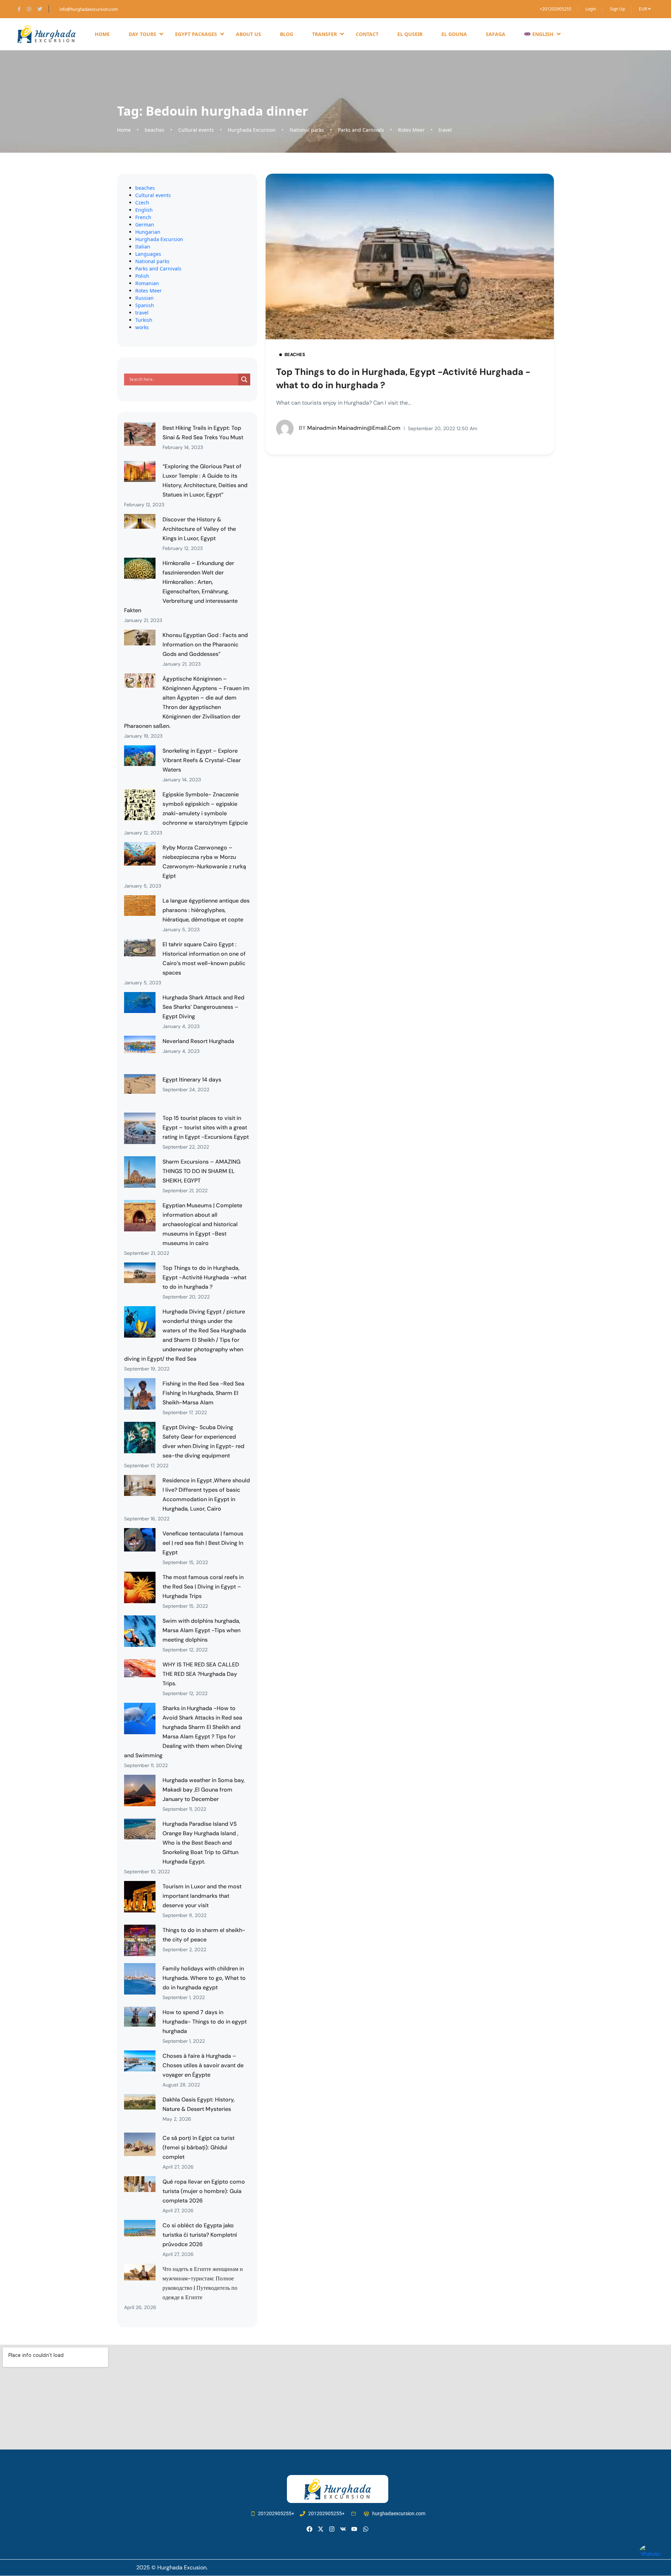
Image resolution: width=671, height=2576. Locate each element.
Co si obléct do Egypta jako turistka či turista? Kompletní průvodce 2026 (200, 2235)
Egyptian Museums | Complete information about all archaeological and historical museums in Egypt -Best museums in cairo (202, 1224)
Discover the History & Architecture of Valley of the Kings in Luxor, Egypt (199, 529)
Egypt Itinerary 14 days (192, 1080)
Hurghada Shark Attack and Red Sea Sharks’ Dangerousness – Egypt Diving (203, 1007)
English (144, 210)
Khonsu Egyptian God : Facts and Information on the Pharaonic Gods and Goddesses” (205, 645)
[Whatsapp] (366, 2529)
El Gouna (454, 34)
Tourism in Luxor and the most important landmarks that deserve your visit (202, 1896)
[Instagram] (332, 2529)
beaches (154, 130)
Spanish (145, 305)
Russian (145, 298)
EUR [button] (643, 9)
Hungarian (148, 232)
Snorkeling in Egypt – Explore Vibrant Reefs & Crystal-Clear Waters (202, 760)
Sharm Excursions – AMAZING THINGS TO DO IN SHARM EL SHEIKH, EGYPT (201, 1171)
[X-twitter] (321, 2529)
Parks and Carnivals (361, 130)
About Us (248, 34)
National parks (307, 130)
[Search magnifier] (244, 379)
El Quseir (410, 34)
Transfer (324, 34)
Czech (142, 202)
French (143, 217)
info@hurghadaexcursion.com (89, 9)
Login (591, 9)
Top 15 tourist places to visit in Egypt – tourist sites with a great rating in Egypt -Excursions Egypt (206, 1127)
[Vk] (343, 2529)
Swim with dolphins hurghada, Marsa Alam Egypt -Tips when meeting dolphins (201, 1630)
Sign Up (617, 9)
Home (102, 34)
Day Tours (142, 34)
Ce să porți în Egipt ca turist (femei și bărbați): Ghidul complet (199, 2147)
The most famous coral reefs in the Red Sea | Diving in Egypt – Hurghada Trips (203, 1587)
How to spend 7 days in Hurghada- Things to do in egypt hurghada (205, 2022)
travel (445, 130)
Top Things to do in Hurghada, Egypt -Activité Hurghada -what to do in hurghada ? (204, 1277)
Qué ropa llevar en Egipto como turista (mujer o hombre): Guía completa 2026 (204, 2191)
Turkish (144, 320)
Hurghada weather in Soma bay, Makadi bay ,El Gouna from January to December (204, 1790)
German (145, 225)
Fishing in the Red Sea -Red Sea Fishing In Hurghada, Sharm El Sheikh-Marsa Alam (203, 1393)
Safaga (496, 34)
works (142, 327)
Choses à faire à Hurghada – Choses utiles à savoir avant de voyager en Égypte (203, 2065)
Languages (148, 254)
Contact (367, 34)
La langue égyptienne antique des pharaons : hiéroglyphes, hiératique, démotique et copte (206, 910)
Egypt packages (196, 34)
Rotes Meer (411, 130)
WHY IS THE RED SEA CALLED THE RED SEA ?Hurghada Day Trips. (201, 1674)
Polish (142, 276)
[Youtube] (354, 2529)
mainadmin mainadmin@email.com (350, 428)
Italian (143, 247)
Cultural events (196, 130)
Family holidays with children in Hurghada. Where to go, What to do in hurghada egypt (204, 1978)
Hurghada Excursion (252, 130)
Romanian (147, 283)
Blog (287, 34)
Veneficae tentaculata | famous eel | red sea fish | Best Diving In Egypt (203, 1543)
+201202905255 (555, 9)
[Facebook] (309, 2529)
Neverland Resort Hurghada (198, 1041)
